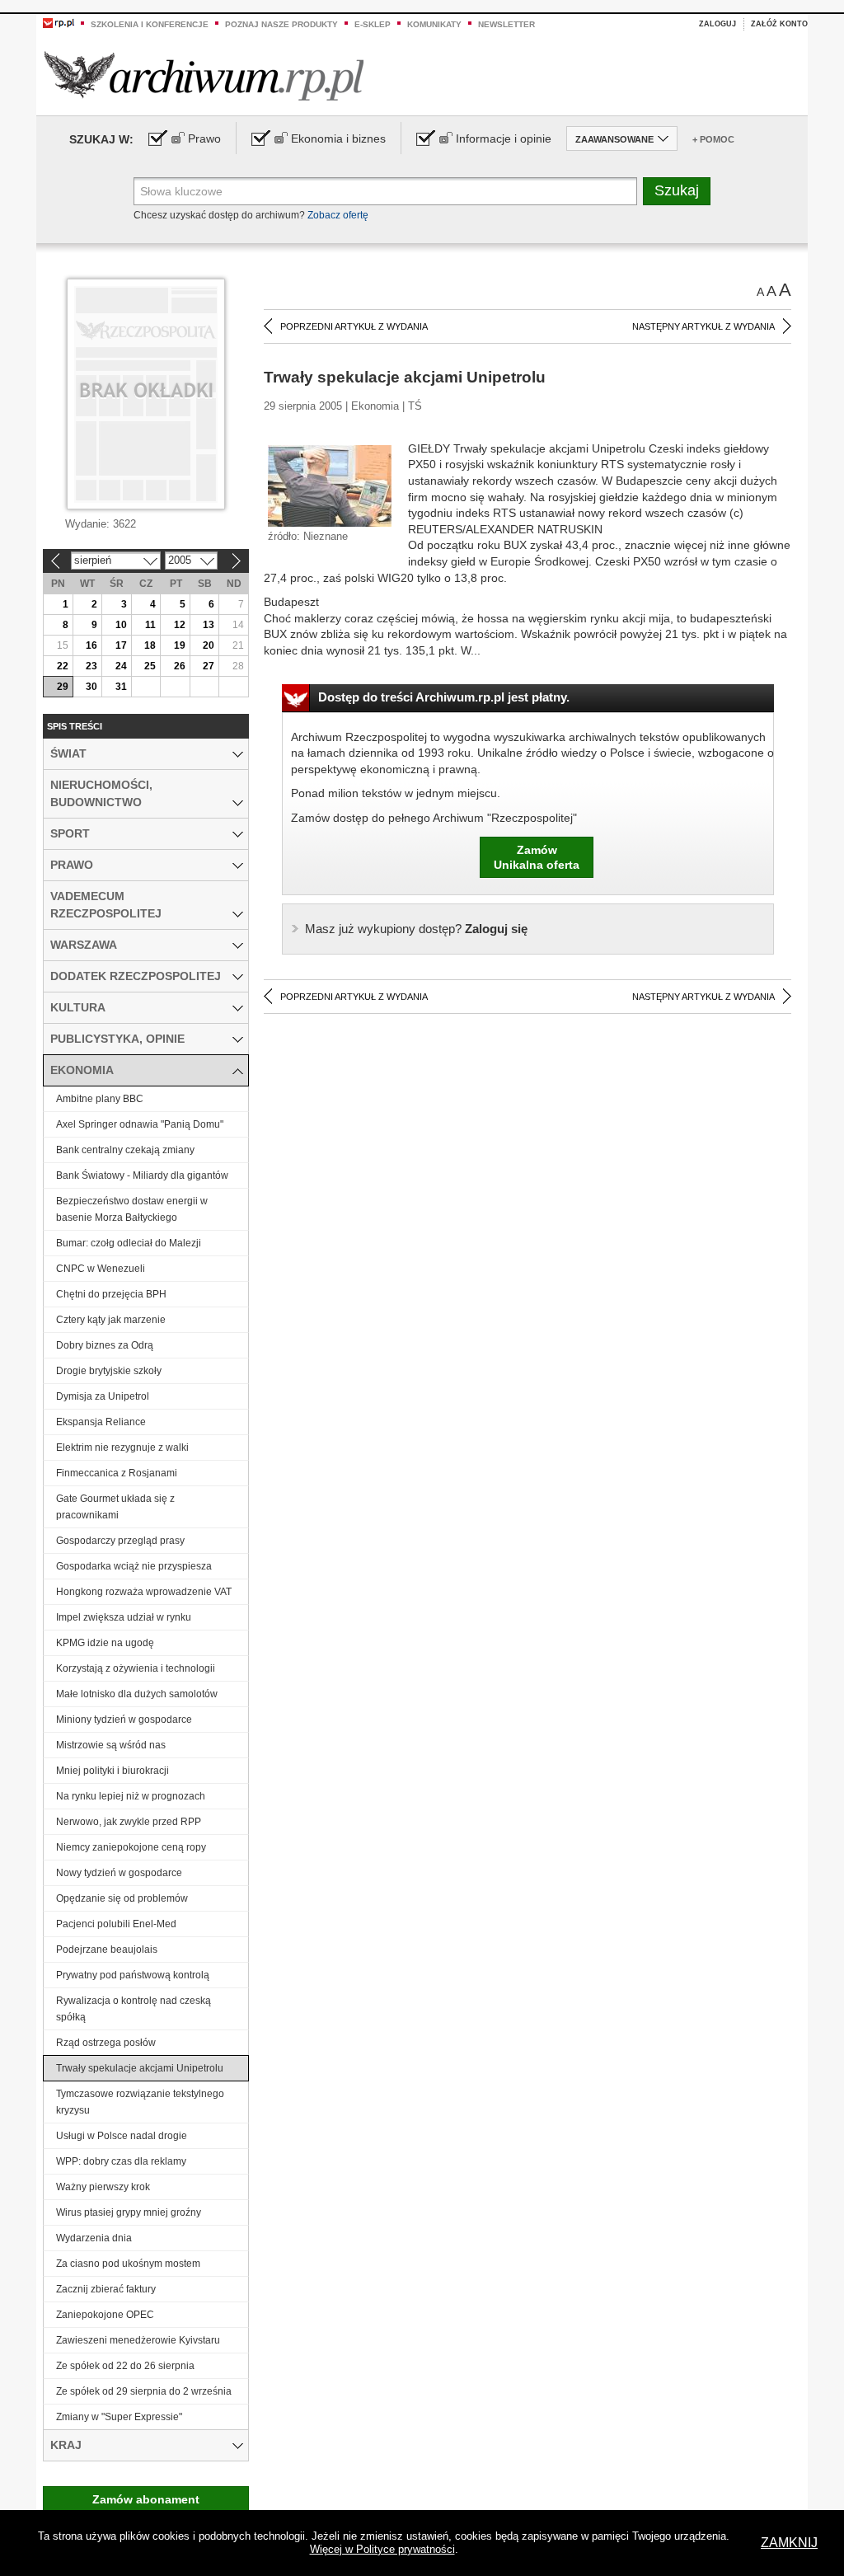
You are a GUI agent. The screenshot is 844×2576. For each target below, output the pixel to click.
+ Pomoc (713, 139)
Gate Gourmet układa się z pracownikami (115, 1507)
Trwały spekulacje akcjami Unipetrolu (140, 2068)
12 (180, 625)
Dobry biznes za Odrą (105, 1345)
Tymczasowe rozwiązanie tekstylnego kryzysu (140, 2102)
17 (121, 645)
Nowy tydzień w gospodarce (119, 1873)
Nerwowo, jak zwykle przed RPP (129, 1822)
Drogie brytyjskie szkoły (109, 1371)
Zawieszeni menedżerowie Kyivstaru (138, 2340)
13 (209, 625)
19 (180, 645)
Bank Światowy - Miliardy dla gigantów (142, 1175)
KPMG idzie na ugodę (105, 1643)
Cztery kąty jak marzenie (111, 1320)
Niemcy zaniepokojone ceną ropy (131, 1847)
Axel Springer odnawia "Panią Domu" (140, 1124)
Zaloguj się (416, 929)
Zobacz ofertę (338, 215)
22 (63, 666)
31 (121, 687)
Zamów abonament (146, 2499)
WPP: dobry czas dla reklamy (121, 2161)
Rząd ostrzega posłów (106, 2043)
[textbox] (385, 191)
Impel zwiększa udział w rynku (124, 1617)
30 (91, 687)
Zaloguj (717, 24)
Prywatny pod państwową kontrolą (133, 1975)
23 (91, 666)
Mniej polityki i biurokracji (113, 1771)
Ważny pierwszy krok (103, 2187)
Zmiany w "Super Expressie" (119, 2417)
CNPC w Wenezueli (101, 1269)
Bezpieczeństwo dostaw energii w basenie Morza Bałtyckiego (132, 1209)
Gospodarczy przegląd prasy (120, 1541)
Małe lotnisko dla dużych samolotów (137, 1694)
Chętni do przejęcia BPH (111, 1294)
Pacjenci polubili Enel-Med (116, 1924)
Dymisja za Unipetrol (103, 1396)
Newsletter (506, 24)
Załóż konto (779, 24)
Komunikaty (434, 24)
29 (63, 687)
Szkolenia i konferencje (150, 24)
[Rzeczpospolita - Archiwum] (204, 75)
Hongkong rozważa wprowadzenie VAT (144, 1592)
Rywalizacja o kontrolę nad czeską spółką (134, 2009)
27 (209, 666)
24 (121, 666)
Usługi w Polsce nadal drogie (122, 2136)
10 (121, 625)
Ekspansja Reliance (101, 1422)
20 (209, 645)
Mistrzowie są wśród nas (111, 1745)
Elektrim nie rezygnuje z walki (122, 1448)
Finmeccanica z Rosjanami (117, 1473)
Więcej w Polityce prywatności (382, 2549)
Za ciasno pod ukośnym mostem (128, 2264)
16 (91, 645)
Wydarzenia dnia (94, 2238)
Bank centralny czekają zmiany (125, 1150)
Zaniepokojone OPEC (105, 2315)
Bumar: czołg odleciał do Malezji (129, 1243)
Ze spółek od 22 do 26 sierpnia (125, 2366)
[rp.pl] (59, 22)
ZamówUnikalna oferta (537, 857)
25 (150, 666)
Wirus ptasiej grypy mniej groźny (129, 2212)
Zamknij (789, 2543)
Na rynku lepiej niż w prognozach (131, 1796)
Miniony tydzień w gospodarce (124, 1720)
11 (150, 625)
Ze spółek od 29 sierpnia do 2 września (144, 2391)
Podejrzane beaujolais (107, 1950)
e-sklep (373, 24)
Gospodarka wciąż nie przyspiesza (134, 1566)
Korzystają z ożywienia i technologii (136, 1668)
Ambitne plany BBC (100, 1099)
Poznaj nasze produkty (281, 24)
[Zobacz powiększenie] (330, 485)
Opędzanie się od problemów (122, 1898)
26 (180, 666)
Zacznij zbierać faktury (106, 2289)
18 (150, 645)
